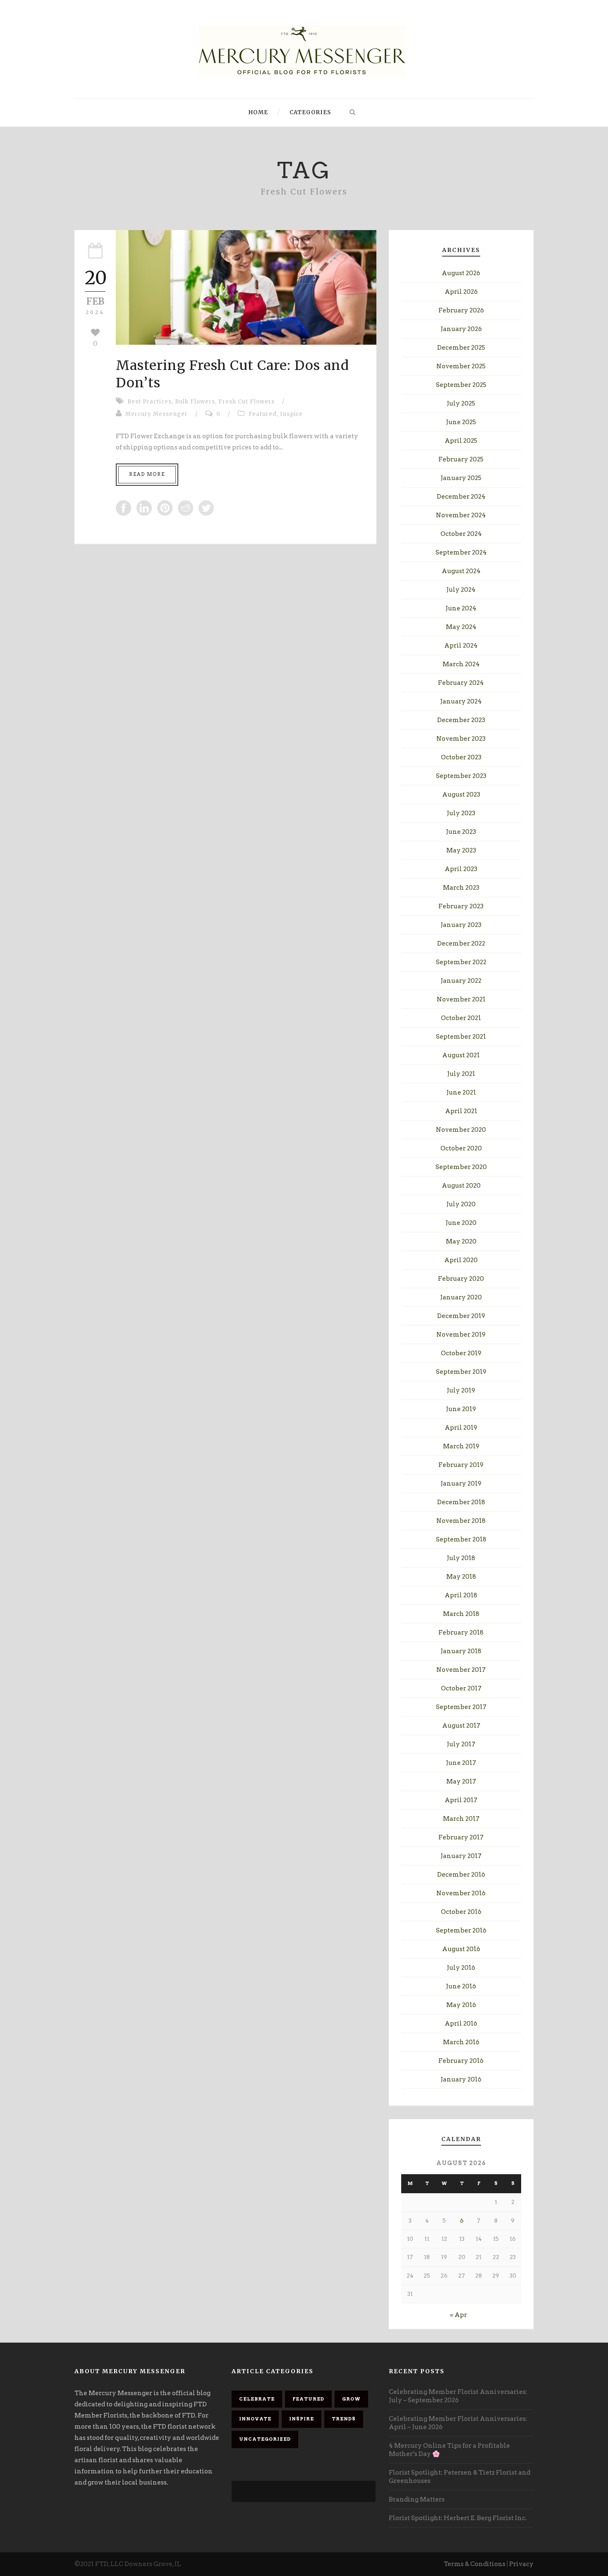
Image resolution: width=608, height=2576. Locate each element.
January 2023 (461, 925)
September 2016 (461, 1930)
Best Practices (150, 402)
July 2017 (461, 1744)
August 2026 (461, 273)
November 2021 (461, 999)
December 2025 (461, 348)
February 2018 (461, 1633)
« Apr (458, 2315)
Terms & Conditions (475, 2564)
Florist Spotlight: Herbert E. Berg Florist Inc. (458, 2518)
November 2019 (461, 1335)
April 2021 (461, 1111)
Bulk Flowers (195, 402)
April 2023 (461, 869)
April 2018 (461, 1595)
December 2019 (461, 1316)
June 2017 (461, 1763)
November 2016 (461, 1893)
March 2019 (461, 1446)
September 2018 (461, 1539)
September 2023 (461, 776)
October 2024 (461, 534)
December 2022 (461, 943)
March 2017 (461, 1819)
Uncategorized (265, 2439)
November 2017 (461, 1670)
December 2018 (461, 1502)
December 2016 (461, 1875)
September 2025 (461, 385)
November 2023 (461, 739)
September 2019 (461, 1372)
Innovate (255, 2419)
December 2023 (461, 720)
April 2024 (461, 646)
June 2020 (461, 1223)
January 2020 (461, 1297)
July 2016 (461, 1968)
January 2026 (461, 329)
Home (258, 112)
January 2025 (461, 478)
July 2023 (461, 813)
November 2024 (461, 515)
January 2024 (461, 701)
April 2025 (461, 441)
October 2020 (461, 1148)
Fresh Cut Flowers (247, 402)
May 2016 (461, 2005)
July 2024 (461, 590)
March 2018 (461, 1614)
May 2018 (461, 1577)
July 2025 (461, 403)
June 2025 (461, 422)
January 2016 (461, 2079)
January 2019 (461, 1484)
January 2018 (461, 1651)
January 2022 (461, 981)
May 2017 (461, 1781)
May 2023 (461, 850)
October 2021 (461, 1018)
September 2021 (461, 1037)
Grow (351, 2399)
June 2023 (461, 832)
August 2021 (461, 1055)
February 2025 (461, 459)
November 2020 (461, 1130)
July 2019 (461, 1390)
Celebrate (257, 2399)
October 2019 (461, 1353)
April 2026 (461, 292)
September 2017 (461, 1707)
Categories (310, 112)
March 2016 (461, 2042)
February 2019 (461, 1465)
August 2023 (461, 795)
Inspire (291, 414)
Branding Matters (417, 2499)
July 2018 (461, 1558)
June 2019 (461, 1409)
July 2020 (461, 1204)
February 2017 (461, 1837)
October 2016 (461, 1912)
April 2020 (461, 1260)
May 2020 (461, 1241)
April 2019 (461, 1428)
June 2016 (461, 1986)
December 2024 (461, 497)
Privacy (521, 2564)
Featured (263, 414)
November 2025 (461, 366)
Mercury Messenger (157, 414)
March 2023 (461, 888)
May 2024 (461, 627)
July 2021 (461, 1074)
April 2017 (461, 1800)
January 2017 (461, 1856)
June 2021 (461, 1092)
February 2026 (461, 310)
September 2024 (461, 552)
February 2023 (461, 906)
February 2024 (461, 683)
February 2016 (461, 2061)
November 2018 (461, 1521)
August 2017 (461, 1726)
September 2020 (461, 1167)
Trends (344, 2419)
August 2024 (461, 571)
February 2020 (461, 1279)
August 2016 (461, 1949)
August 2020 (461, 1186)
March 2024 (461, 664)
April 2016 (461, 2024)
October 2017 (461, 1688)
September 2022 (461, 962)
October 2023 (461, 757)
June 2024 (461, 608)
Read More (147, 474)
